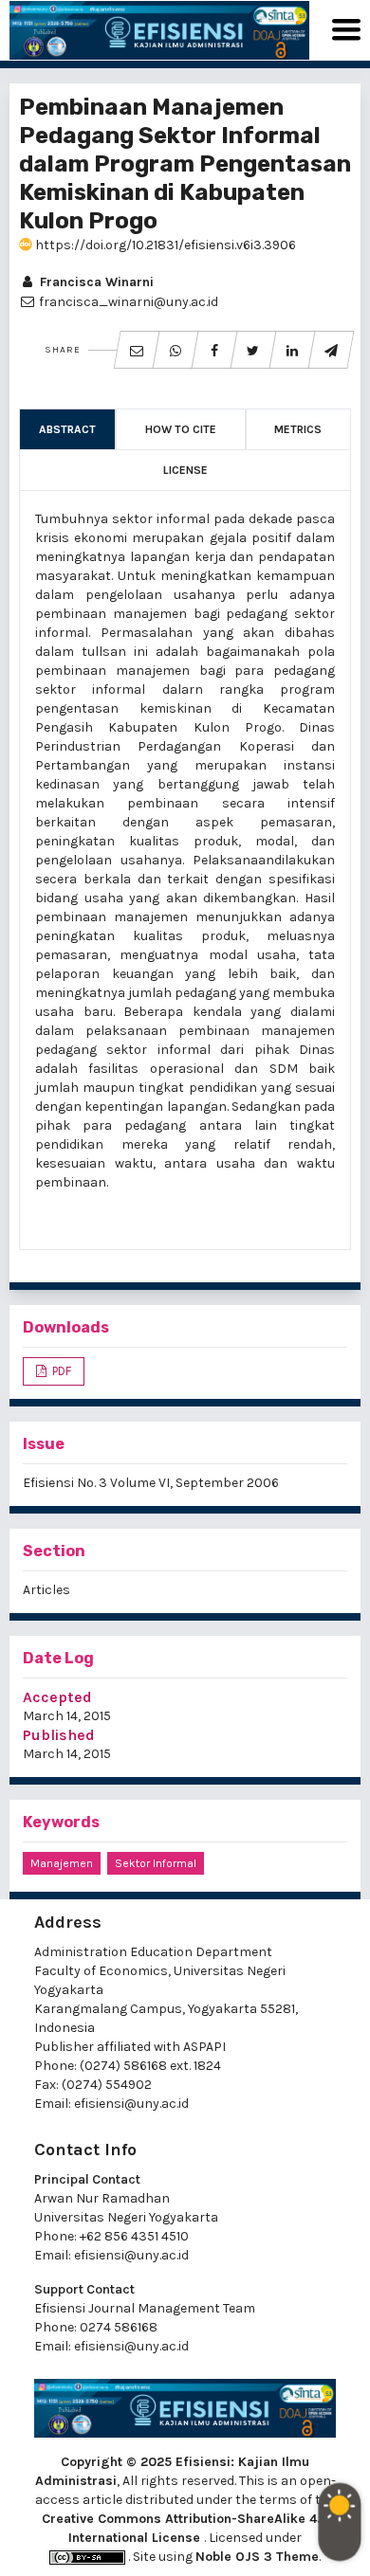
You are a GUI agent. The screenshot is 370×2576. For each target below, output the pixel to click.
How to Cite (181, 429)
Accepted (57, 1697)
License (185, 470)
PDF (60, 1371)
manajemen (62, 1863)
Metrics (298, 429)
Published (59, 1735)
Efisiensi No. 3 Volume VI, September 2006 (151, 1483)
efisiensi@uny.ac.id (131, 2104)
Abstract (67, 429)
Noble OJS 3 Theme (257, 2557)
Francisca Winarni (95, 282)
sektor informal (156, 1863)
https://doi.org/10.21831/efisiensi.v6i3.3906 (164, 245)
